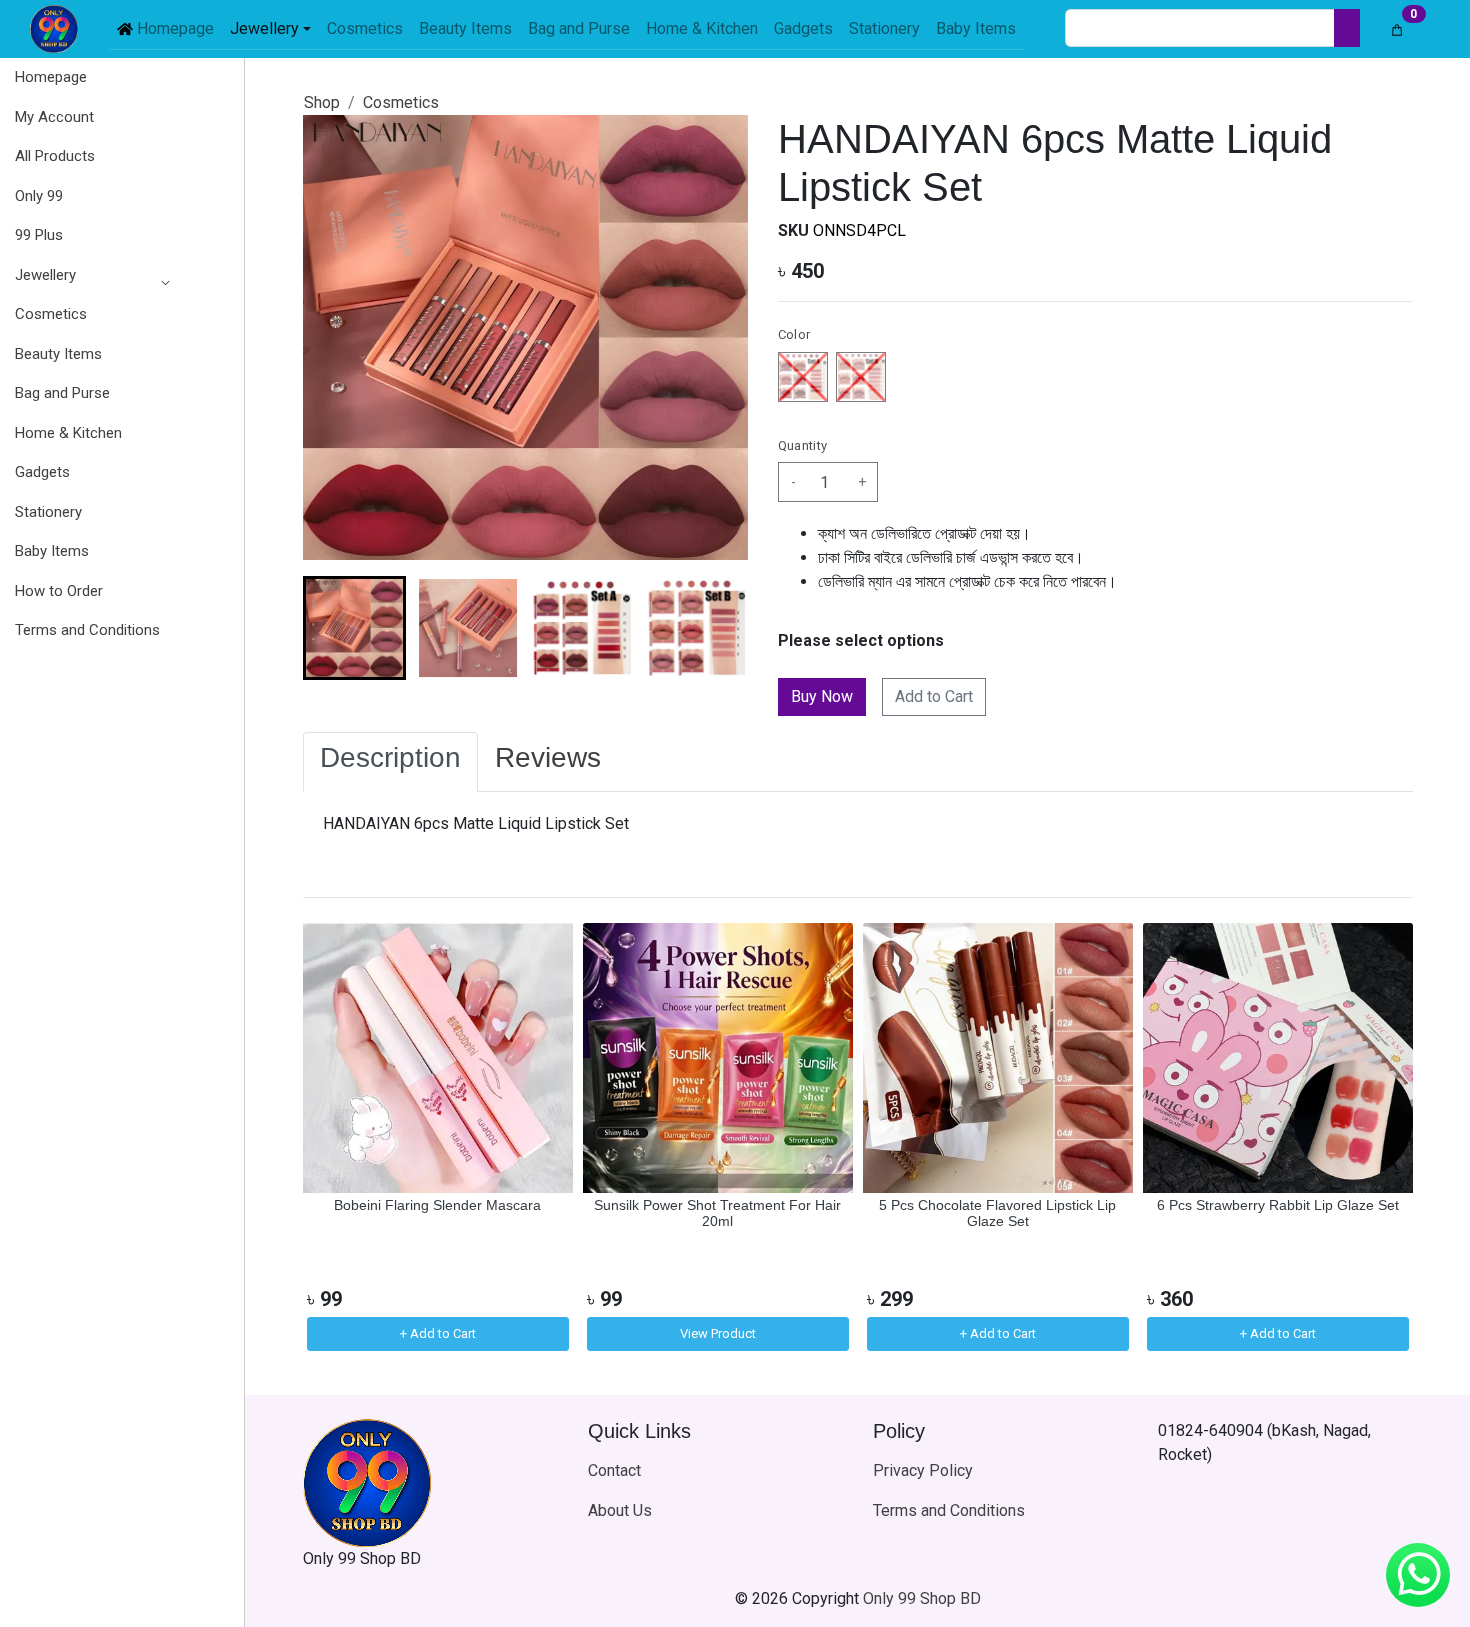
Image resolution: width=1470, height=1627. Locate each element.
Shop (322, 102)
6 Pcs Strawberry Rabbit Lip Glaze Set (1278, 1205)
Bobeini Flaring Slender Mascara (437, 1205)
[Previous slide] (335, 1139)
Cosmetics (401, 102)
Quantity (803, 445)
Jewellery (45, 275)
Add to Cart (934, 696)
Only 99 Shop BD (922, 1598)
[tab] (390, 762)
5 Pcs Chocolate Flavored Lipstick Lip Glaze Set (997, 1213)
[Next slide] (716, 628)
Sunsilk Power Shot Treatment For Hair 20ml (717, 1213)
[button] (87, 276)
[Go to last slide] (335, 628)
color (794, 334)
